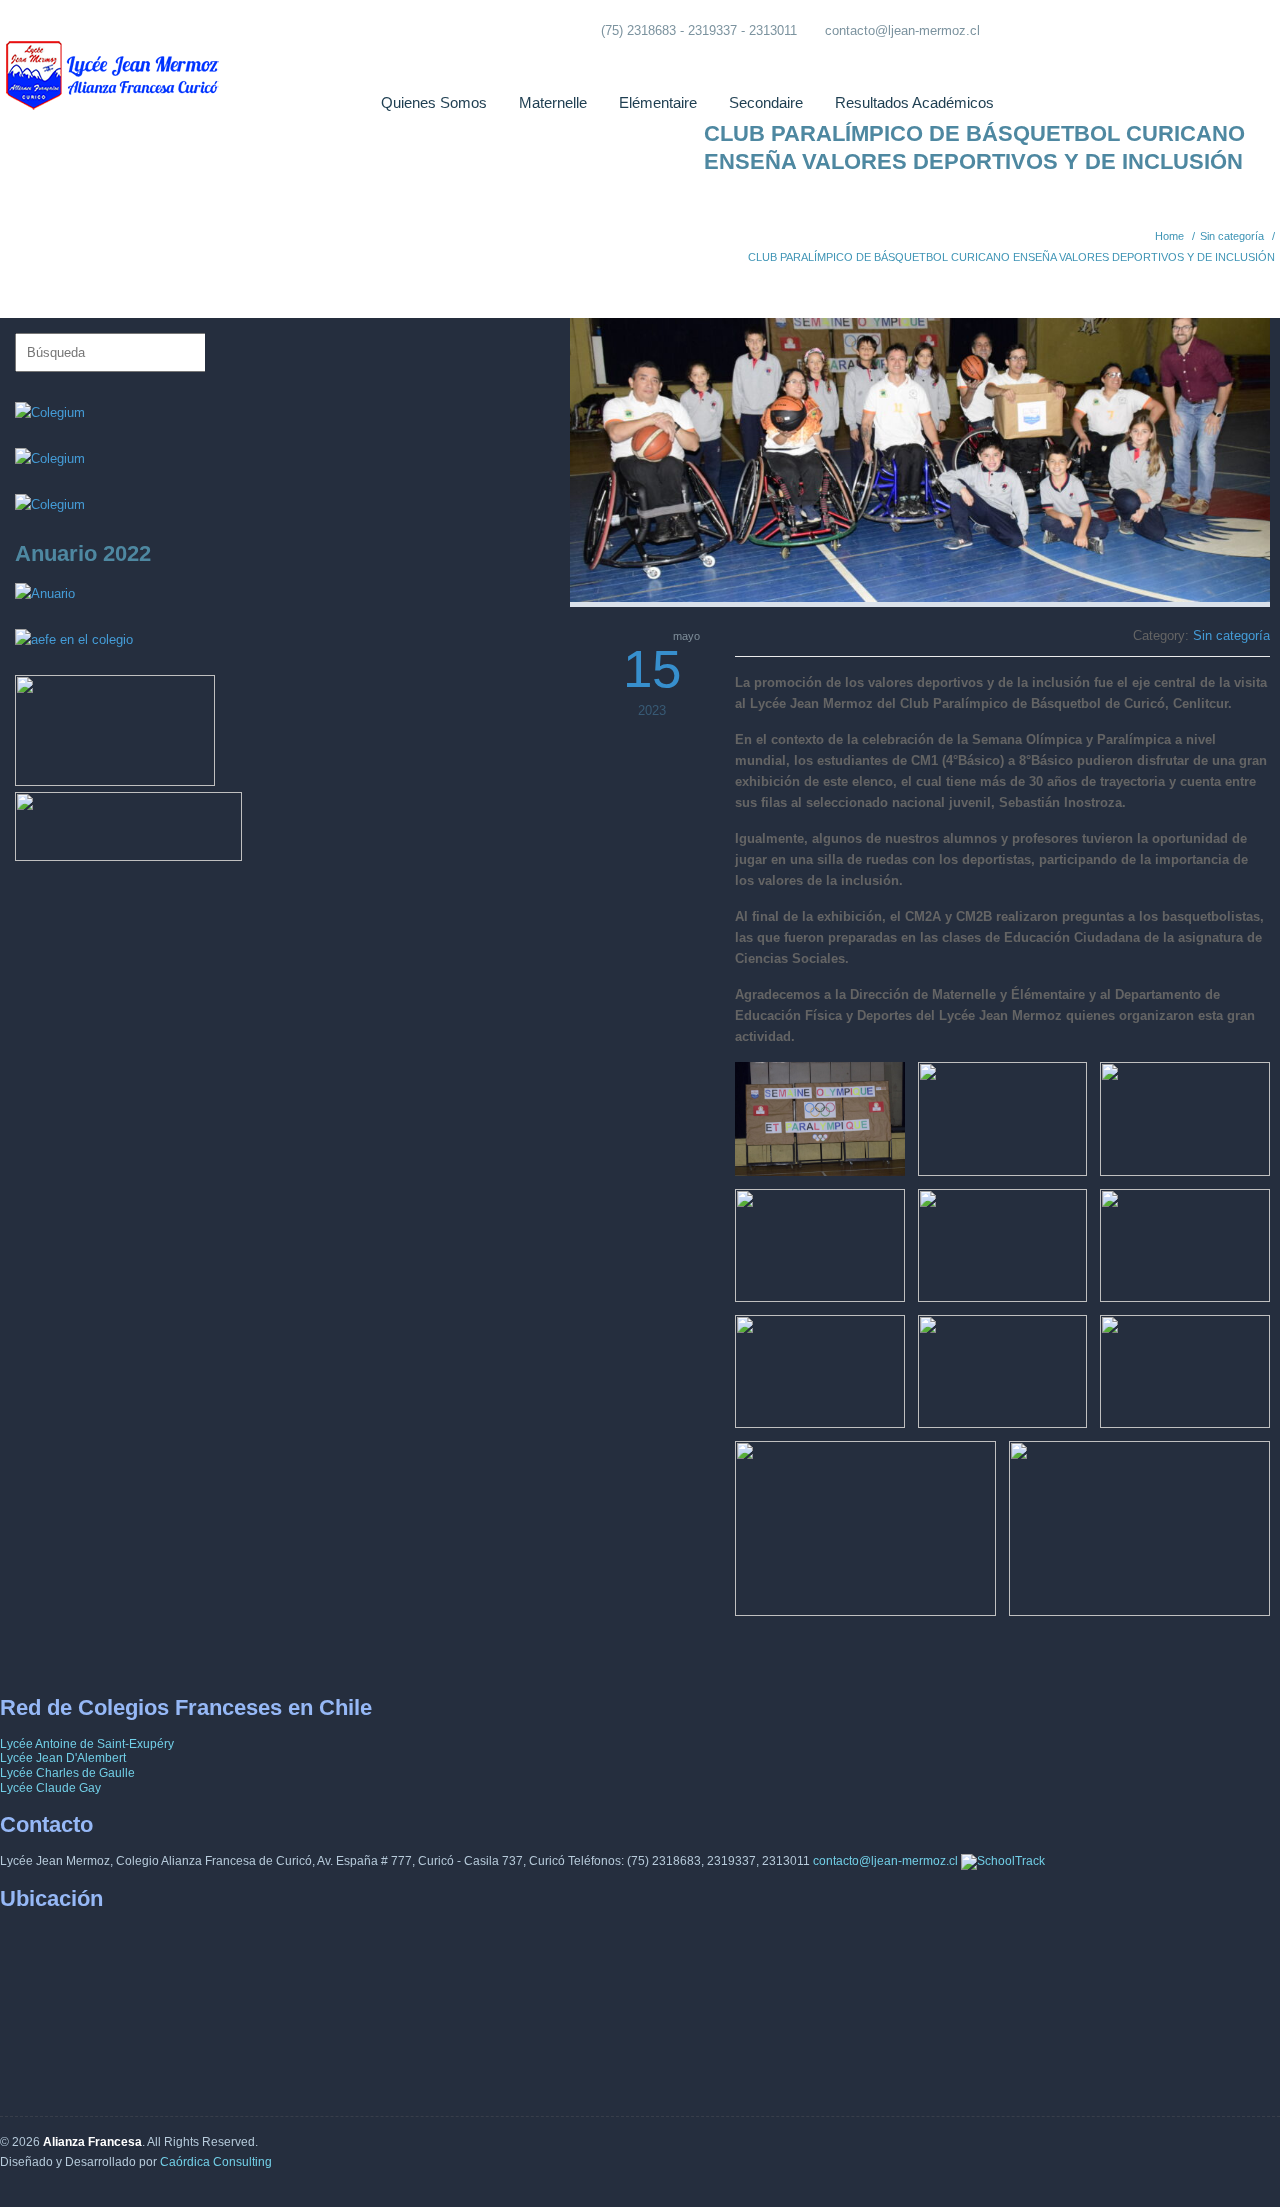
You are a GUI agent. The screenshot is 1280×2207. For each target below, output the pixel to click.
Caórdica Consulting (216, 2162)
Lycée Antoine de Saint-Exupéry (87, 1744)
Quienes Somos (434, 102)
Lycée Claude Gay (50, 1788)
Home (1169, 236)
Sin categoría (1232, 236)
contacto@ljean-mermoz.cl (902, 30)
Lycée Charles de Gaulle (67, 1773)
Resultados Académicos (914, 102)
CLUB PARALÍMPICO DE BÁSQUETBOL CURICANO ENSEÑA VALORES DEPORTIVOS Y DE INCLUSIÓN (1011, 257)
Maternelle (553, 102)
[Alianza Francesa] (115, 59)
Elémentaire (658, 102)
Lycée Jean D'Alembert (63, 1758)
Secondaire (766, 102)
